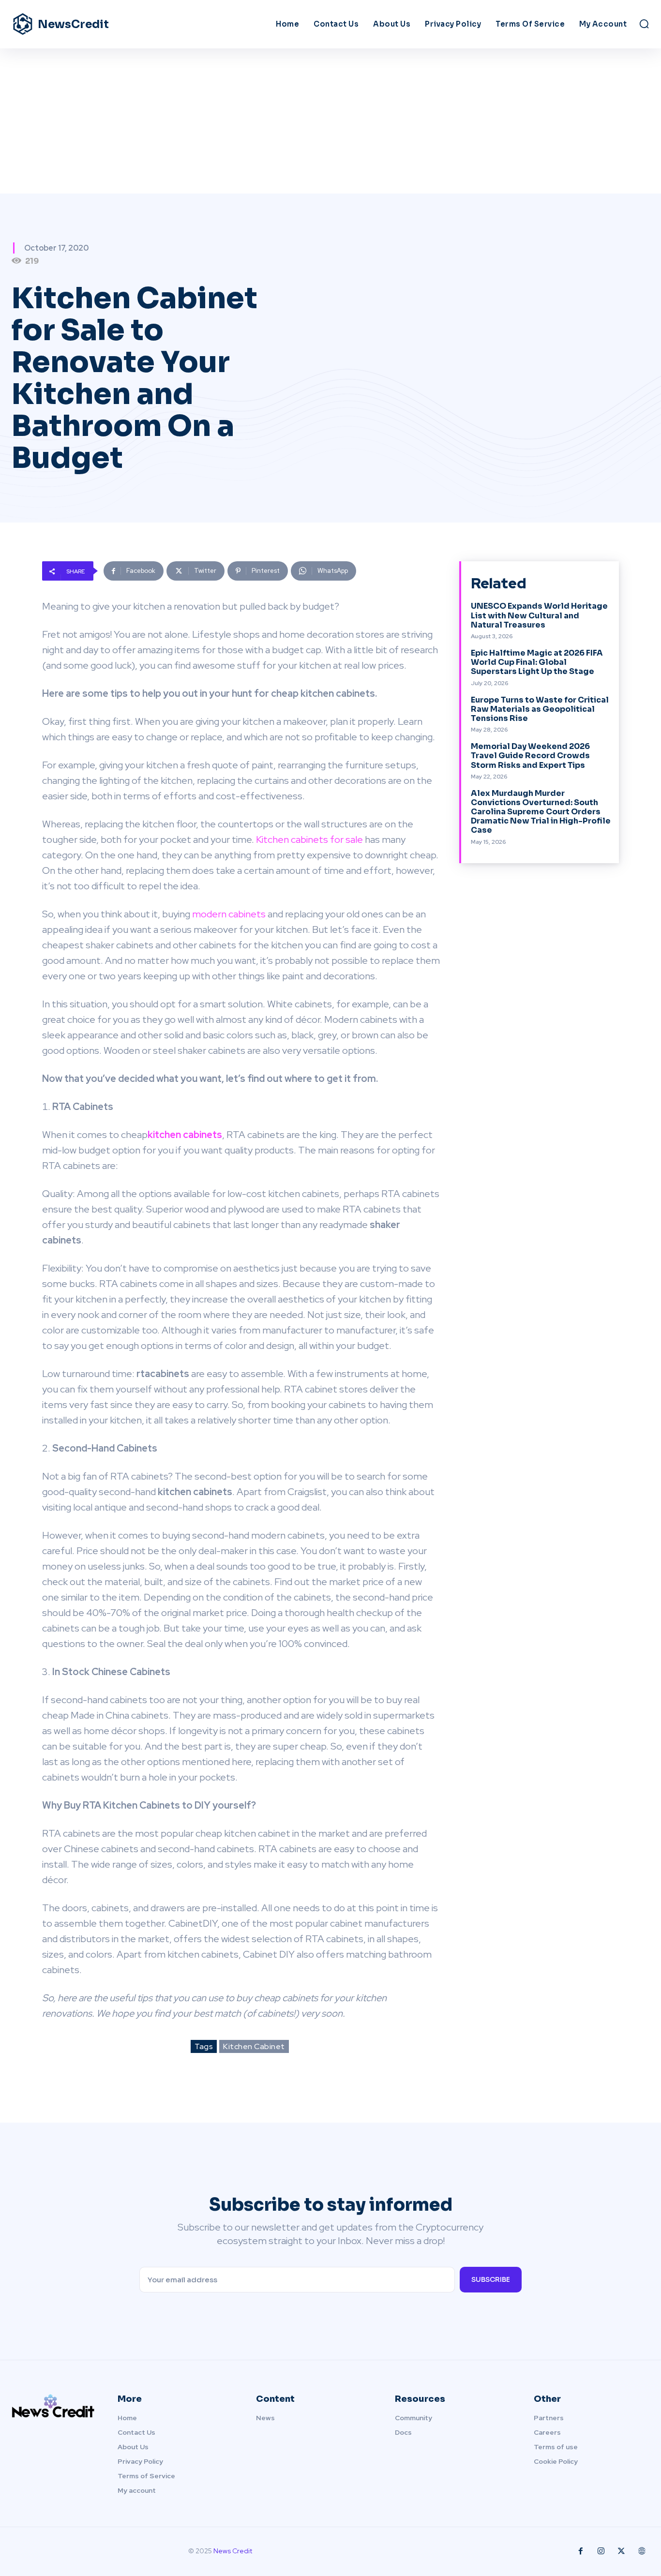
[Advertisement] (330, 121)
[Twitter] (621, 2551)
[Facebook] (581, 2551)
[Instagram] (601, 2551)
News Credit (233, 2551)
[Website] (642, 2551)
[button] (644, 24)
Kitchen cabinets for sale (309, 839)
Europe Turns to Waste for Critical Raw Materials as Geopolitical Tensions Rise (540, 709)
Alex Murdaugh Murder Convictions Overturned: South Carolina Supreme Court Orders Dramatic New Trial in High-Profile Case (541, 812)
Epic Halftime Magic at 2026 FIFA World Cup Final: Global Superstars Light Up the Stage (537, 662)
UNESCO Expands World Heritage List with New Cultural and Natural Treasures (539, 615)
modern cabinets (229, 914)
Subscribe (491, 2279)
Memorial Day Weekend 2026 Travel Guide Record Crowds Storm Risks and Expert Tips (530, 756)
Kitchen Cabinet (254, 2046)
